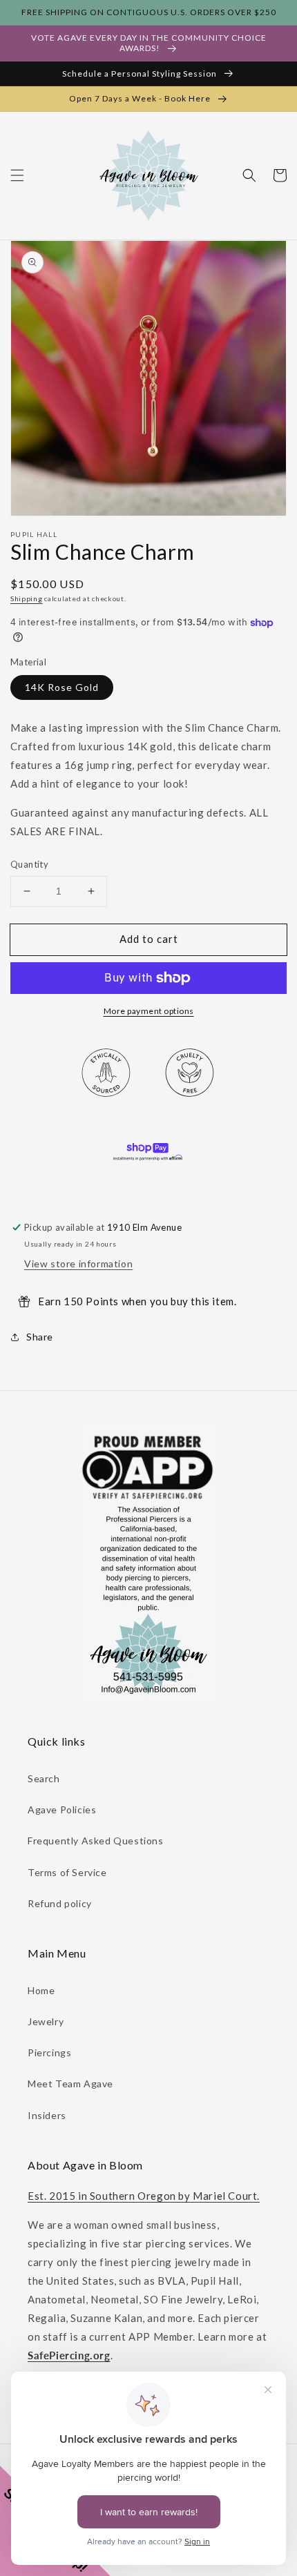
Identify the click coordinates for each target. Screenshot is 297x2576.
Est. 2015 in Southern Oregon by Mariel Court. (144, 2196)
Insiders (47, 2115)
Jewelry (46, 2021)
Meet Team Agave (70, 2084)
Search (44, 1778)
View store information (78, 1263)
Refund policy (60, 1903)
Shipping (27, 598)
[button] (17, 175)
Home (41, 1990)
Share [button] (40, 1337)
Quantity (29, 864)
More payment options (149, 1011)
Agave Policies (62, 1809)
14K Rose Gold (62, 687)
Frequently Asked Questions (96, 1841)
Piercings (49, 2052)
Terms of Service (67, 1872)
